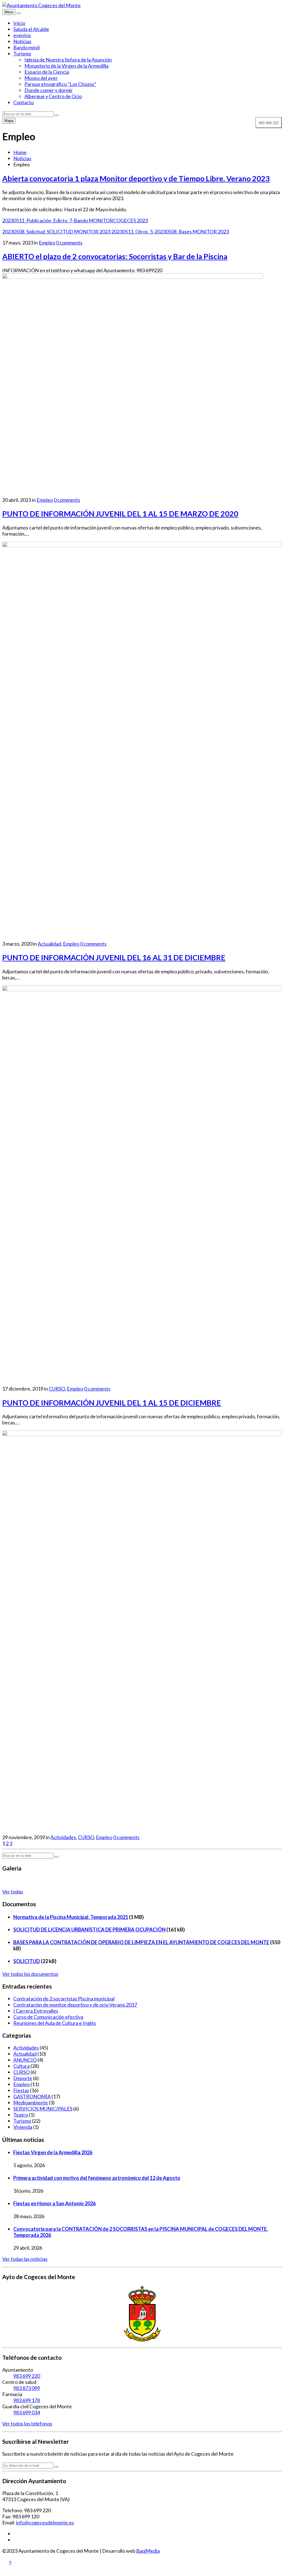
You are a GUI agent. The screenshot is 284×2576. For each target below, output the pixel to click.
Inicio (19, 23)
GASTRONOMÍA (32, 2096)
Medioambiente (31, 2102)
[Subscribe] (57, 2467)
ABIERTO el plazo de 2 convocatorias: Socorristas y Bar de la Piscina (115, 256)
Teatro (21, 2115)
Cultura (21, 2066)
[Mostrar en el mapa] (19, 13)
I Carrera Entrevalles (36, 2011)
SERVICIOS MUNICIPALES (43, 2109)
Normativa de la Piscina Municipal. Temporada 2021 (71, 1917)
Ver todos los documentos (30, 1974)
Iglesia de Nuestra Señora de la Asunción (68, 60)
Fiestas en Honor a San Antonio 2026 (54, 2203)
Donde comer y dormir (49, 90)
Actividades (63, 1837)
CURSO (57, 1389)
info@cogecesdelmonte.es (45, 2522)
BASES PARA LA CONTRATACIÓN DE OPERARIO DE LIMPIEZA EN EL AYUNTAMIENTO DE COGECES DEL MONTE (141, 1942)
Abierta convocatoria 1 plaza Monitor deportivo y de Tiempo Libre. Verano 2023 (136, 178)
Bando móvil (26, 47)
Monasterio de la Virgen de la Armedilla (66, 66)
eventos (22, 35)
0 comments (69, 243)
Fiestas (21, 2090)
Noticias (22, 41)
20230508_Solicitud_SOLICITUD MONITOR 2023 (56, 231)
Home (20, 152)
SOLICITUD (27, 1961)
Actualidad (49, 944)
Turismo (22, 54)
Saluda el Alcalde (31, 29)
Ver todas (13, 1892)
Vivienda (23, 2127)
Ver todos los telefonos (27, 2424)
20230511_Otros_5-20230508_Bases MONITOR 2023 (170, 231)
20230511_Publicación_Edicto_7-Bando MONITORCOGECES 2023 (75, 220)
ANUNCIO (25, 2060)
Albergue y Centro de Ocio (53, 96)
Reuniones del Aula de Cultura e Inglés (55, 2023)
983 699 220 (27, 2376)
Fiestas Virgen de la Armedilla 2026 (53, 2152)
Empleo (47, 243)
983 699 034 (27, 2412)
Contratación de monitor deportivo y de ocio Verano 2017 (75, 2005)
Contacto (24, 102)
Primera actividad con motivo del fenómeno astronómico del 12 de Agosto (97, 2178)
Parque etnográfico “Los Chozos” (60, 84)
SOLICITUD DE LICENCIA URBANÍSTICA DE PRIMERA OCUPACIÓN (89, 1930)
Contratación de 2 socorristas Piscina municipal (64, 1999)
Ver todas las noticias (25, 2259)
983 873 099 (27, 2388)
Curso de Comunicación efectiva (48, 2017)
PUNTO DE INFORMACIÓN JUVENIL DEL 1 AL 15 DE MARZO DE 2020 (120, 514)
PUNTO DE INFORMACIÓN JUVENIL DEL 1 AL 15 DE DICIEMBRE (112, 1403)
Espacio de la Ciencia (47, 72)
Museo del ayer (41, 78)
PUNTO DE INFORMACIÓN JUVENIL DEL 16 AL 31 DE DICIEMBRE (114, 957)
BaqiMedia (148, 2551)
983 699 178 (27, 2400)
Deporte (23, 2078)
